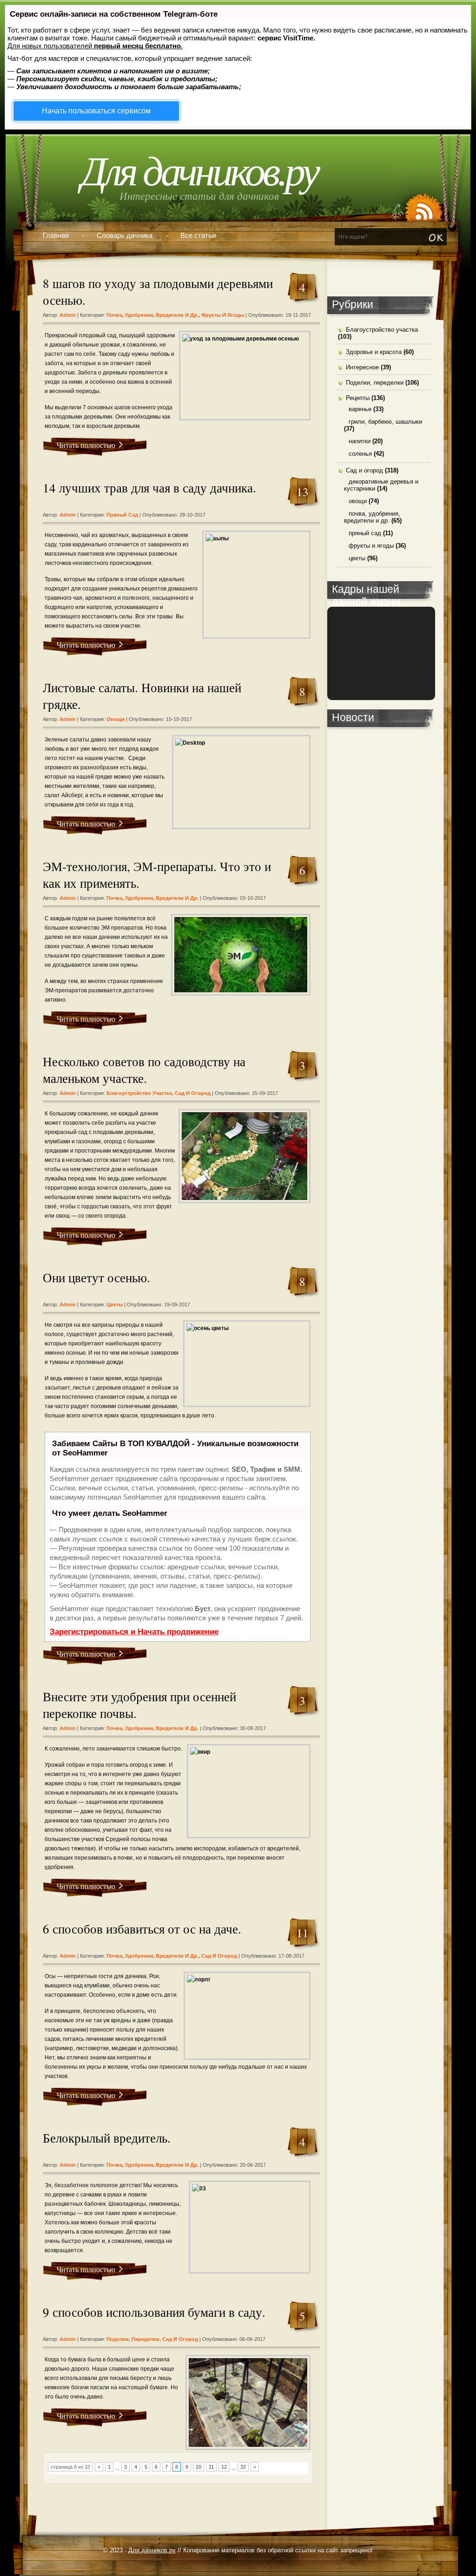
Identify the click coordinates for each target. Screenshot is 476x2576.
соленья (360, 454)
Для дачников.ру (199, 172)
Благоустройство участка (139, 1093)
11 (211, 2467)
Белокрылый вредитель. (107, 2138)
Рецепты (358, 398)
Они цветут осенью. (96, 1278)
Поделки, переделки (133, 2339)
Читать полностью (86, 445)
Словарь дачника (125, 235)
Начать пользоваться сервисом (96, 111)
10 (198, 2467)
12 (224, 2467)
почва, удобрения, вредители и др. (152, 315)
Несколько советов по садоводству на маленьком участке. (144, 1070)
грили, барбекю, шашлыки (385, 422)
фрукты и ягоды (223, 315)
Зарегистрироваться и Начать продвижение (134, 1632)
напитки (360, 441)
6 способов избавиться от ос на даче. (142, 1929)
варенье (360, 409)
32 (243, 2467)
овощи (116, 719)
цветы (115, 1304)
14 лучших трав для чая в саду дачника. (149, 488)
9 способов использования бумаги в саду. (154, 2312)
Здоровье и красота (374, 352)
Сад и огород (193, 1093)
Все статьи (198, 235)
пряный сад (122, 515)
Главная (56, 235)
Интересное (362, 367)
